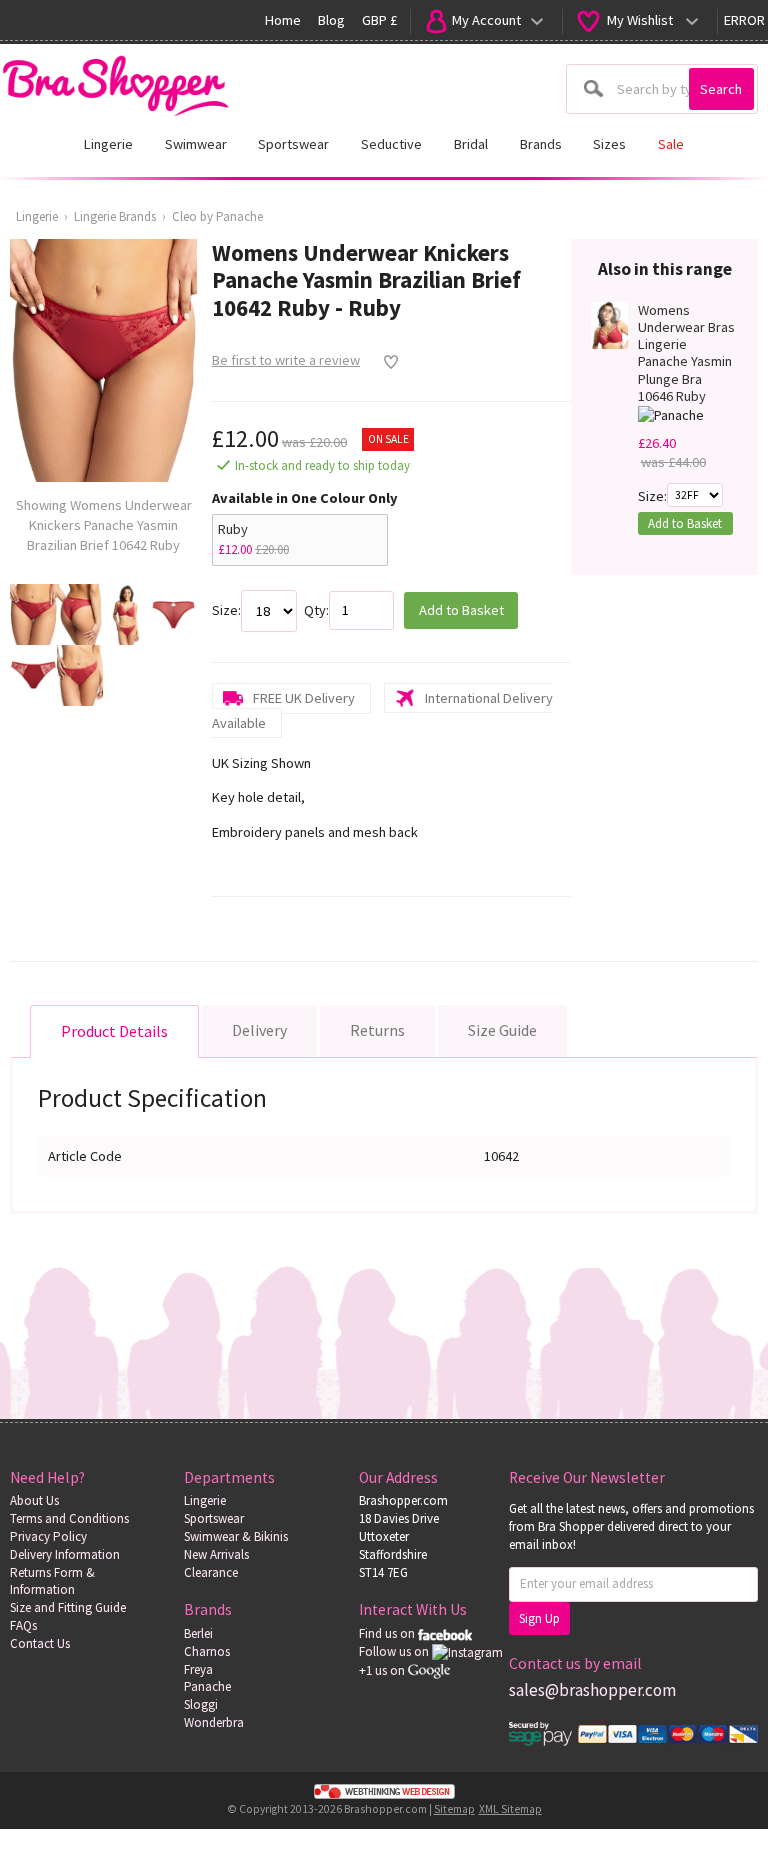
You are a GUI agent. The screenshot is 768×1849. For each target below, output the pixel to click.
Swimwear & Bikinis (236, 1536)
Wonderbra (214, 1722)
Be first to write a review (286, 360)
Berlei (198, 1633)
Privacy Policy (48, 1536)
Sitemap (454, 1809)
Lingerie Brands (115, 216)
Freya (198, 1669)
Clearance (211, 1572)
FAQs (23, 1625)
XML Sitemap (510, 1809)
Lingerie (37, 216)
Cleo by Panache (217, 216)
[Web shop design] (384, 1791)
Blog (331, 20)
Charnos (207, 1651)
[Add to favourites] (385, 362)
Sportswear (214, 1518)
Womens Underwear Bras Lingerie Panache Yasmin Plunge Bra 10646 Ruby (686, 353)
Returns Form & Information (52, 1581)
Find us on (388, 1633)
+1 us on (383, 1670)
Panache (207, 1686)
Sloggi (201, 1704)
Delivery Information (65, 1554)
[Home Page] (115, 80)
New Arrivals (216, 1554)
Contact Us (40, 1643)
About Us (34, 1500)
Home (283, 20)
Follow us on (395, 1651)
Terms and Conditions (69, 1518)
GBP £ (379, 20)
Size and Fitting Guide (68, 1607)
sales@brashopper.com (592, 1690)
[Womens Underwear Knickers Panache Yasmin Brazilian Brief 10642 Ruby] (33, 614)
